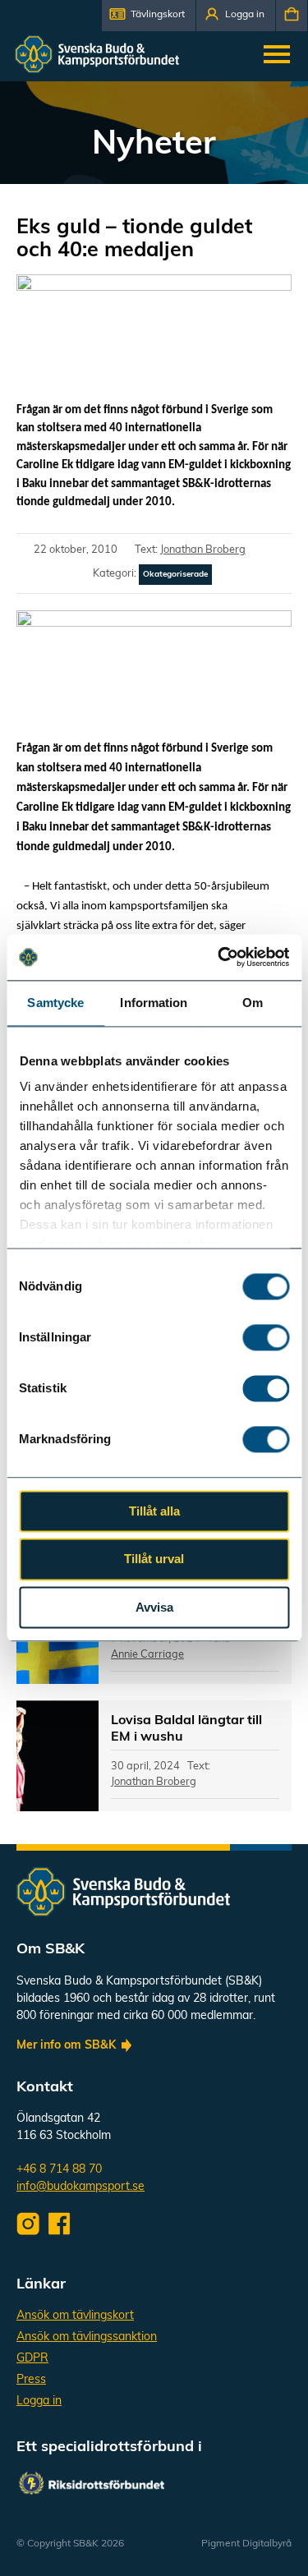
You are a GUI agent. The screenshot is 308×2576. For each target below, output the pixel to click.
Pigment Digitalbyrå (246, 2544)
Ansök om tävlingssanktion (87, 2337)
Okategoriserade (175, 575)
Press (31, 2380)
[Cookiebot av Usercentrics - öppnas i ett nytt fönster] (219, 957)
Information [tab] (154, 1003)
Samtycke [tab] (55, 1003)
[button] (149, 16)
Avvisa (154, 1607)
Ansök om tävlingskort (75, 2316)
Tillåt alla (154, 1511)
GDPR (32, 2359)
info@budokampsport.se (80, 2187)
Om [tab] (253, 1003)
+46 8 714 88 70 (59, 2170)
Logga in (39, 2401)
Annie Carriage (147, 1655)
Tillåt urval (154, 1559)
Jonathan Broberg (203, 550)
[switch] (266, 1337)
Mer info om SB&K (66, 2046)
